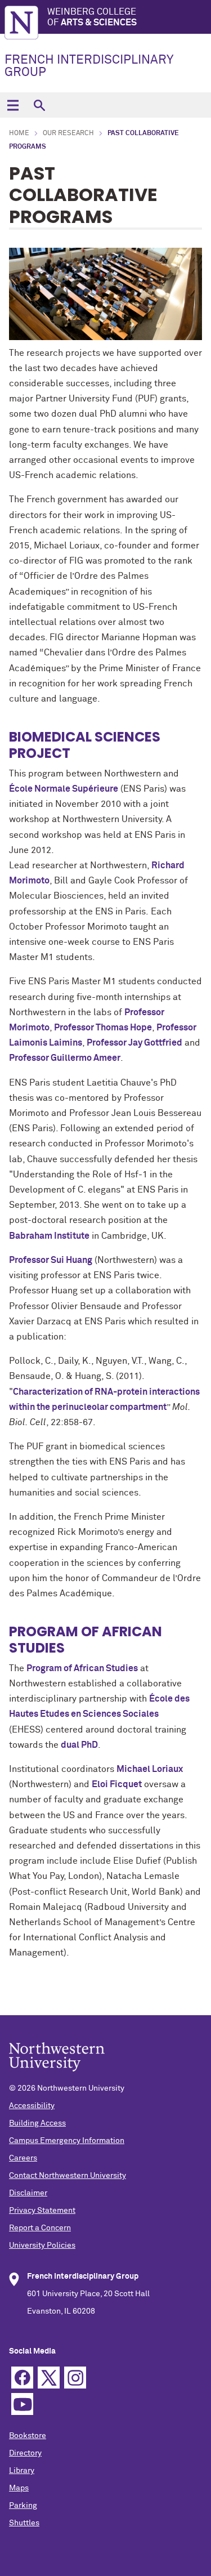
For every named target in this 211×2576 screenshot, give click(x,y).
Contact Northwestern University (68, 2176)
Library (22, 2471)
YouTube (22, 2404)
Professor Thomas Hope (103, 1028)
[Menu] (13, 105)
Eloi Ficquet (117, 1784)
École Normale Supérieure (64, 789)
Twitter (49, 2378)
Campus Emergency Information (67, 2141)
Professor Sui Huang (51, 1260)
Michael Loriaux (150, 1769)
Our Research (68, 133)
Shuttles (24, 2523)
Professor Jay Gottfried (134, 1043)
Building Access (37, 2123)
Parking (23, 2506)
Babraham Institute (49, 1236)
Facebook (22, 2378)
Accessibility (32, 2106)
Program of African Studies (82, 1668)
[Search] (39, 105)
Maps (19, 2488)
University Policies (42, 2245)
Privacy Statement (42, 2211)
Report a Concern (40, 2228)
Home (19, 133)
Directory (25, 2453)
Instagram (75, 2378)
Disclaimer (28, 2193)
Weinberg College (92, 17)
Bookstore (28, 2436)
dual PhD (79, 1745)
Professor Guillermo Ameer (65, 1058)
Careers (23, 2158)
